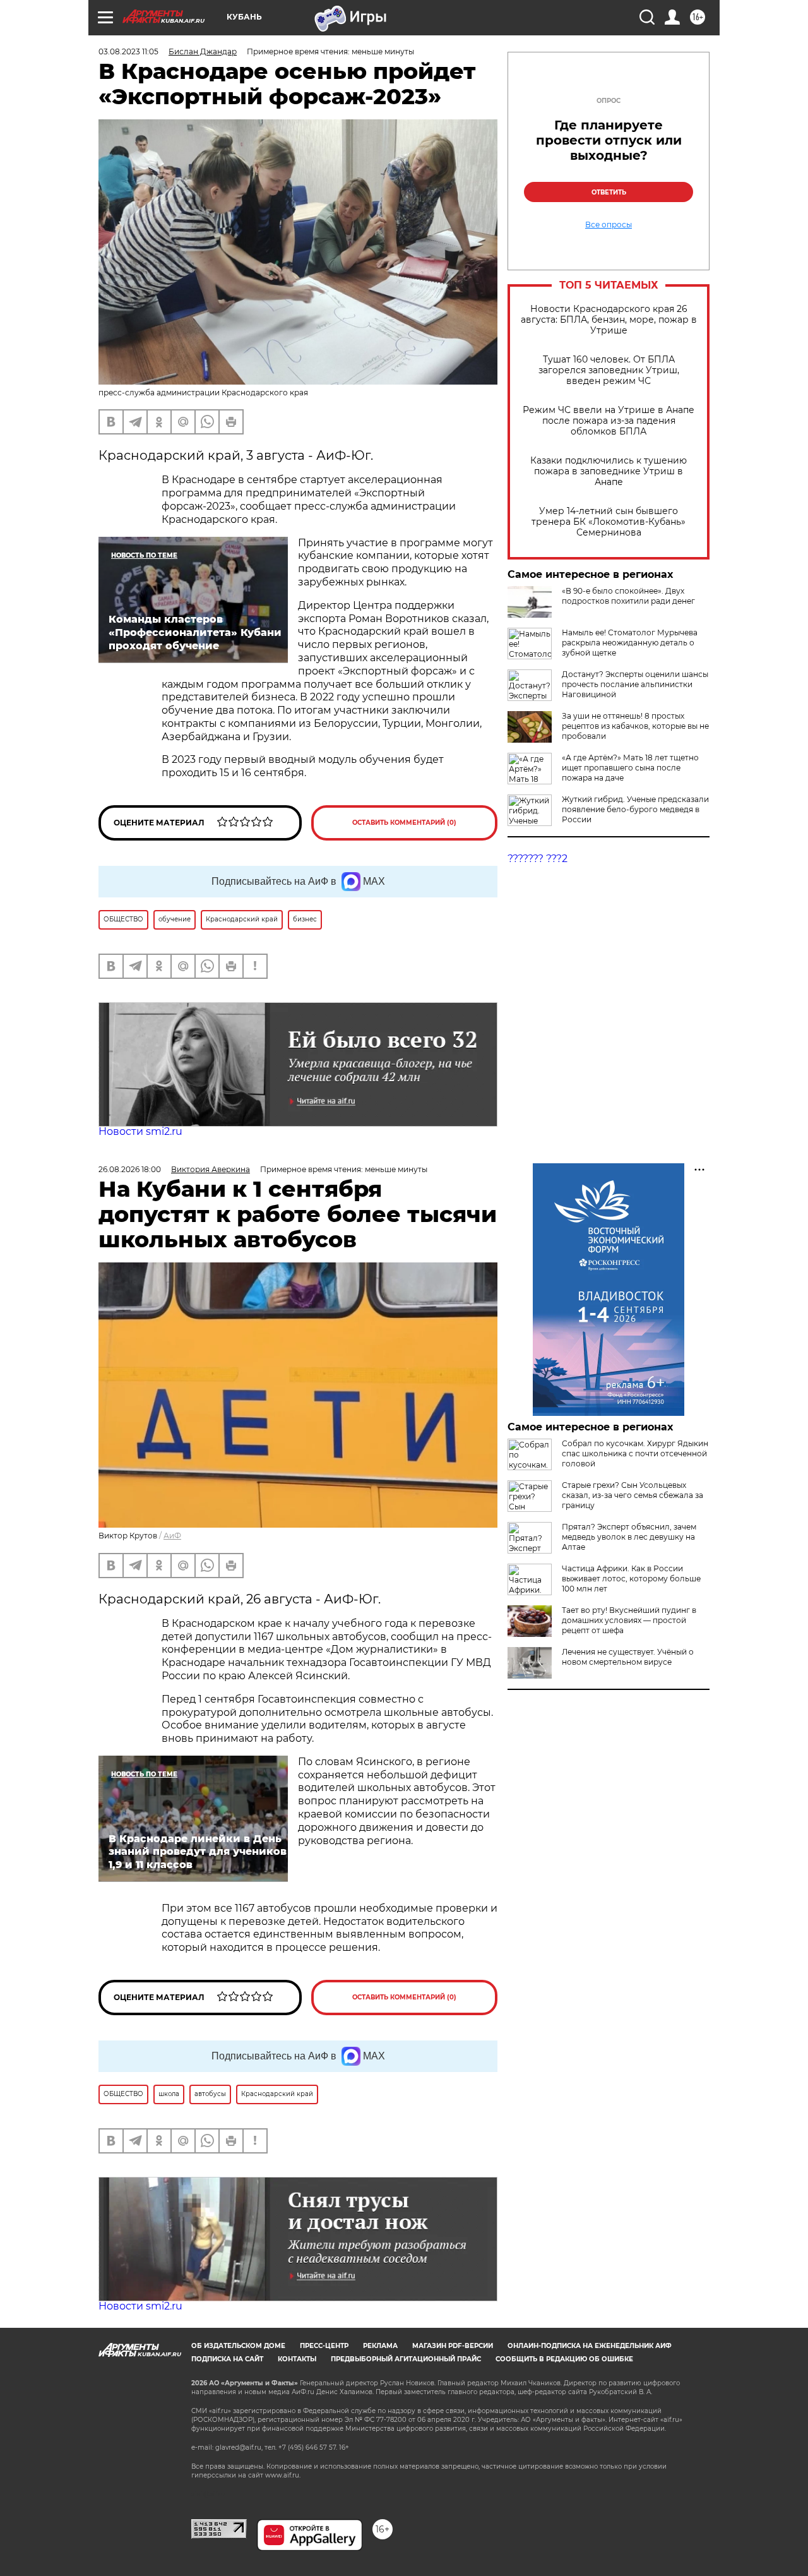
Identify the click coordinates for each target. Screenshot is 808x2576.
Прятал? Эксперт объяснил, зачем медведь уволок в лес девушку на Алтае (629, 1537)
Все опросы (609, 225)
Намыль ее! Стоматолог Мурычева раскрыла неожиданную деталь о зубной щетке (630, 643)
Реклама (380, 2346)
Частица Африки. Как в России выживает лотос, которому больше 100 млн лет (631, 1579)
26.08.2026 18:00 (130, 1169)
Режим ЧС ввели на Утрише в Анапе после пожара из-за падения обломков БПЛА (609, 421)
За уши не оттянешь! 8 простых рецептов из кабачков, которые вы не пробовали (635, 726)
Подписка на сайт (227, 2359)
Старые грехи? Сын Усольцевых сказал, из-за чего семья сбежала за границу (633, 1495)
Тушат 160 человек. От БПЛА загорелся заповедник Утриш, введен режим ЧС (609, 370)
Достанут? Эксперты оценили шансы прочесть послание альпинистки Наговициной (635, 684)
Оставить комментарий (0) (404, 823)
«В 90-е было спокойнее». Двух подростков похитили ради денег (628, 596)
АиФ (172, 1536)
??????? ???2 (538, 859)
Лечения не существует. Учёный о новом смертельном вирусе (628, 1657)
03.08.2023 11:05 (128, 51)
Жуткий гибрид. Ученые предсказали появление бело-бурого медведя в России (635, 809)
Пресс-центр (324, 2346)
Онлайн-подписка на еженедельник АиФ (590, 2346)
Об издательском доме (238, 2346)
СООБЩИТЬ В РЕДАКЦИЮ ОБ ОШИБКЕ (564, 2359)
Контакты (297, 2359)
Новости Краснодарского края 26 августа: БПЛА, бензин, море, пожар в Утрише (609, 320)
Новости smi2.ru (140, 1131)
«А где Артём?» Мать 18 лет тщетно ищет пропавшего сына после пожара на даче (630, 768)
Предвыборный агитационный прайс (406, 2359)
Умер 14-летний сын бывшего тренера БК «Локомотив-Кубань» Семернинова (609, 522)
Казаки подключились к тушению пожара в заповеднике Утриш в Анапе (609, 471)
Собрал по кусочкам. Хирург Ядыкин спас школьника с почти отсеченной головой (635, 1453)
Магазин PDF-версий (453, 2346)
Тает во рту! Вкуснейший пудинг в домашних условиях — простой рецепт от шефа (629, 1620)
